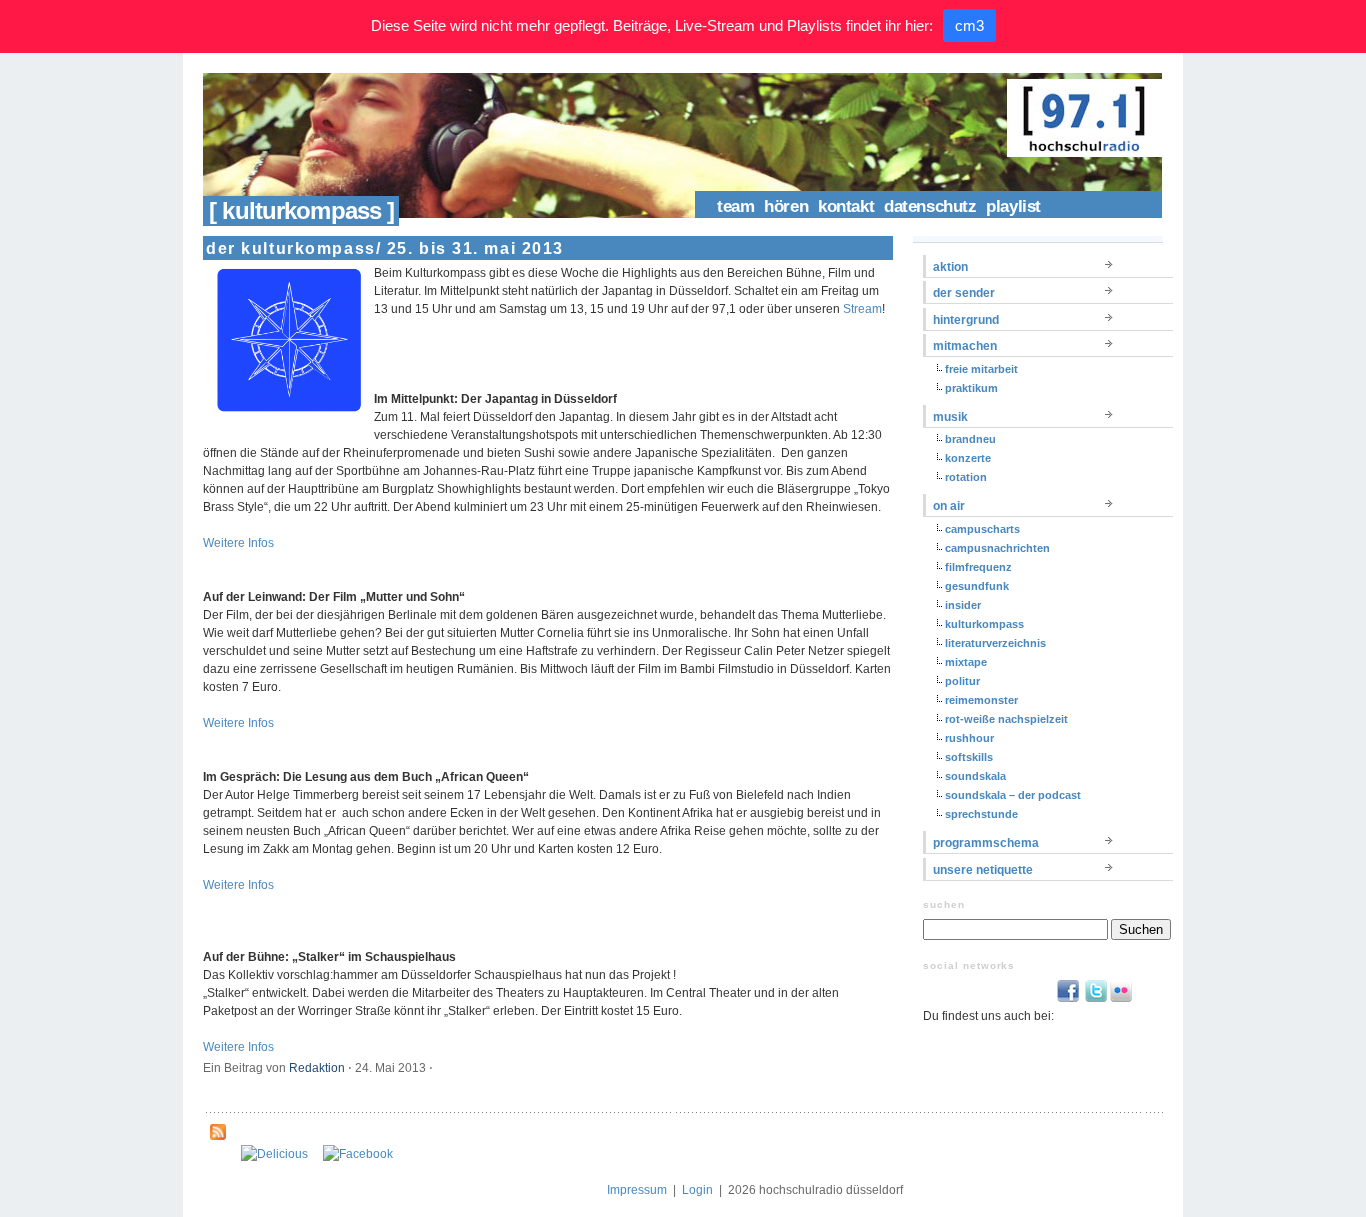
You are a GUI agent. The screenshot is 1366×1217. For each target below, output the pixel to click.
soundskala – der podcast (1013, 795)
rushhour (969, 738)
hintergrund (966, 320)
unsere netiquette (983, 870)
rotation (966, 477)
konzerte (968, 458)
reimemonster (981, 700)
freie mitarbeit (981, 369)
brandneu (970, 439)
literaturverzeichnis (995, 643)
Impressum (637, 1190)
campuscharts (982, 529)
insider (963, 605)
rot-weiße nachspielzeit (1006, 719)
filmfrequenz (978, 567)
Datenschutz (930, 206)
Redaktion (317, 1068)
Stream (862, 309)
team (735, 206)
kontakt (846, 206)
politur (962, 681)
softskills (969, 757)
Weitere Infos (238, 543)
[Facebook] (358, 1154)
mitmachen (965, 346)
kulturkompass (984, 624)
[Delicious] (274, 1154)
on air (949, 506)
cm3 (969, 25)
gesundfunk (977, 586)
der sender (964, 293)
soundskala (975, 776)
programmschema (986, 843)
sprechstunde (981, 814)
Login (697, 1190)
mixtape (966, 662)
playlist (1013, 206)
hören (786, 206)
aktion (950, 267)
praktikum (971, 388)
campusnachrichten (997, 548)
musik (950, 417)
